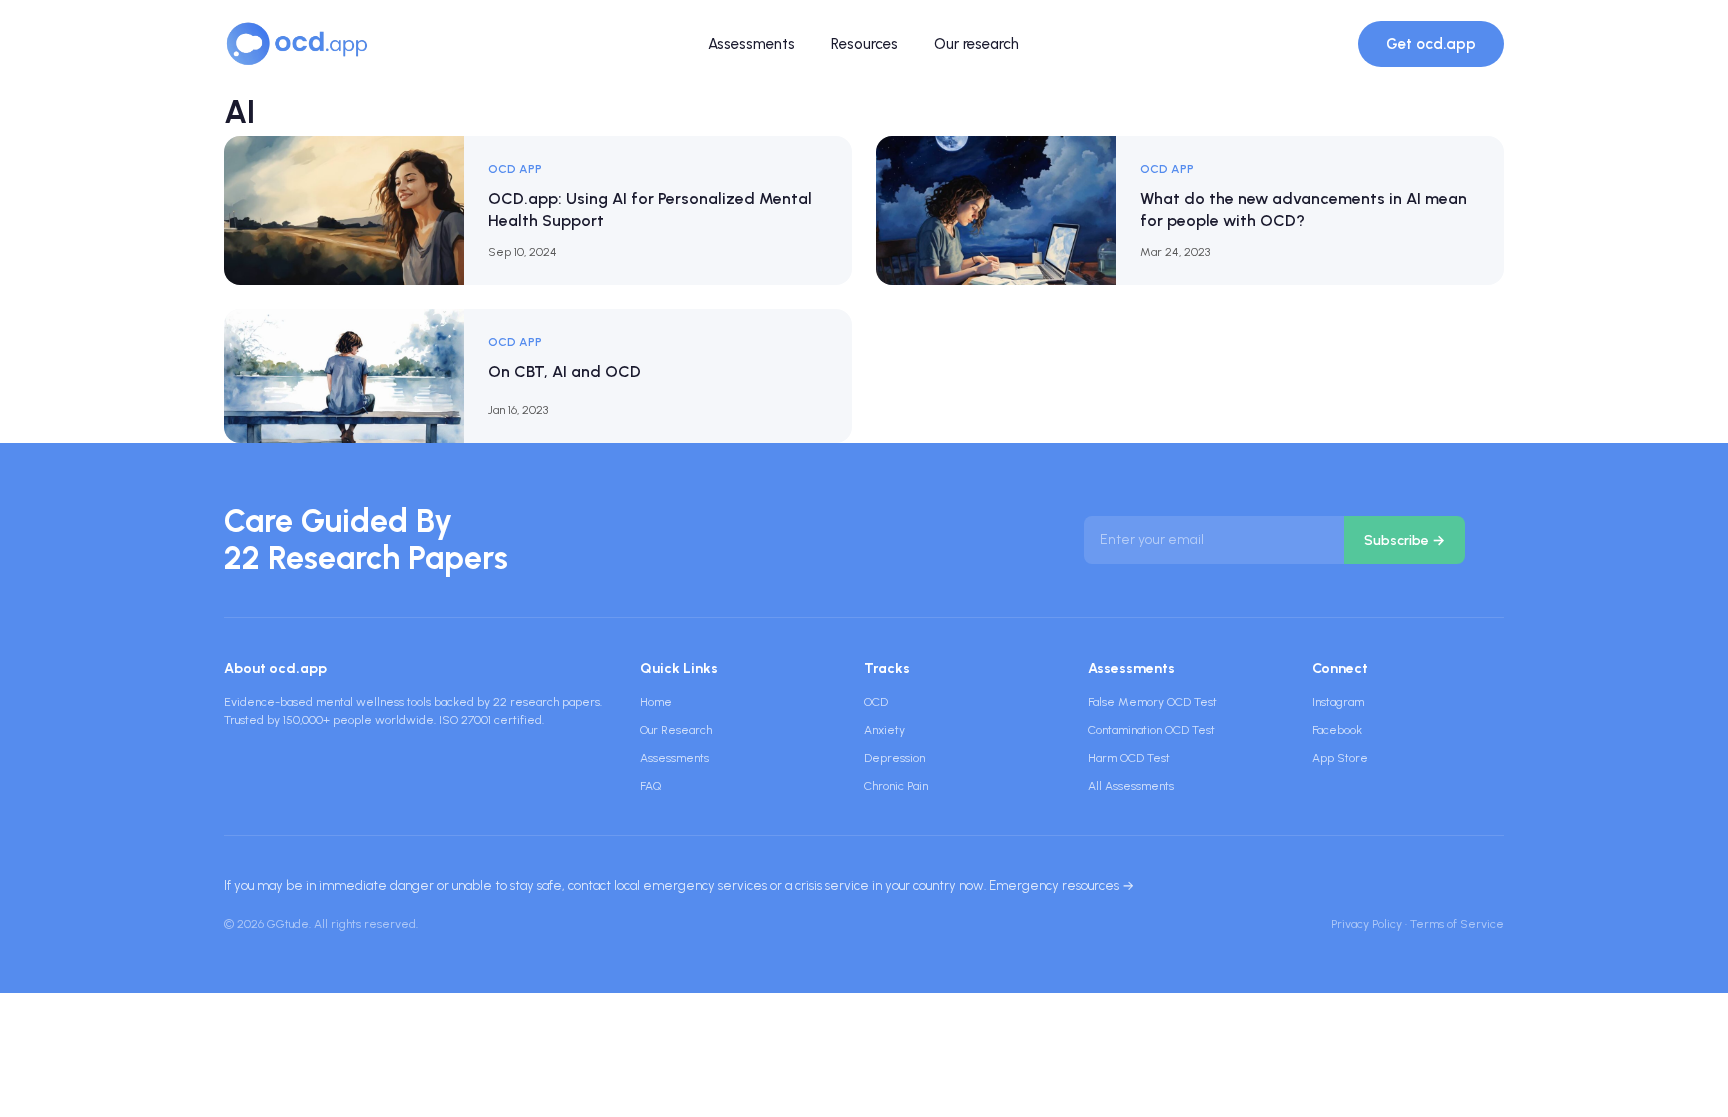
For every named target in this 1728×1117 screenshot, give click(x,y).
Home (656, 702)
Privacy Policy (1366, 924)
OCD (876, 702)
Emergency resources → (1061, 885)
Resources (864, 44)
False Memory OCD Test (1152, 702)
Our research (976, 44)
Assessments (751, 44)
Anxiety (884, 730)
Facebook (1337, 730)
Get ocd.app (1431, 44)
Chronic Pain (896, 786)
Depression (894, 758)
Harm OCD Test (1129, 758)
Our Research (676, 730)
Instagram (1338, 702)
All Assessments (1131, 786)
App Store (1340, 758)
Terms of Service (1457, 924)
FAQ (650, 786)
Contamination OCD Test (1151, 730)
